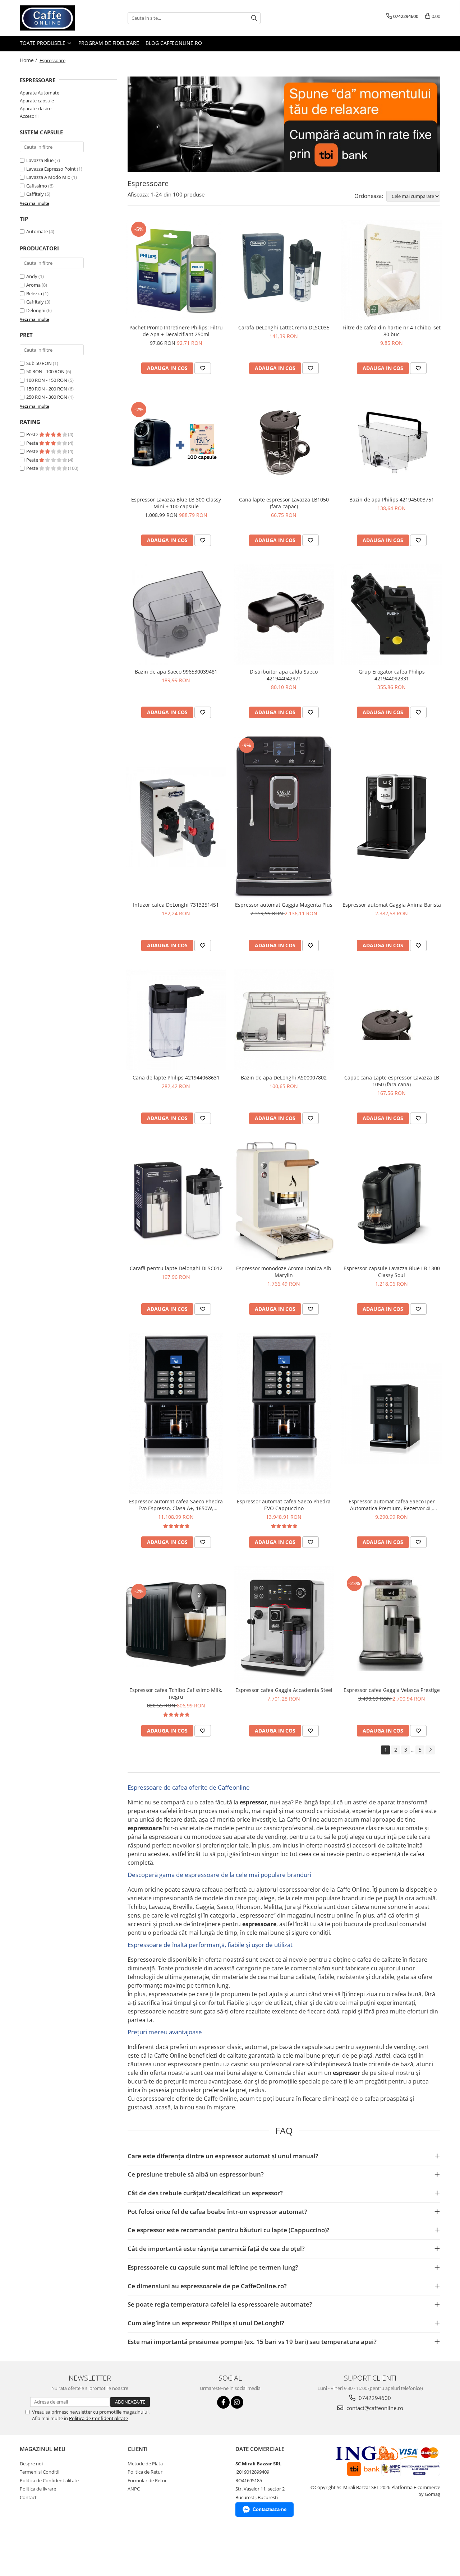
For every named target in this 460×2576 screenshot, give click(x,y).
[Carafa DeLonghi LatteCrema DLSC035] (284, 270)
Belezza (34, 293)
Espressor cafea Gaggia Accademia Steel (284, 1690)
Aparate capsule (37, 101)
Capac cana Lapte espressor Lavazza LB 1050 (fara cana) (392, 1081)
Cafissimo (37, 186)
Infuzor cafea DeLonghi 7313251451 (176, 905)
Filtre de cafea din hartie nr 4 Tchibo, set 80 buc (392, 331)
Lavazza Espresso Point (51, 169)
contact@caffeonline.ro (374, 2408)
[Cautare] (254, 18)
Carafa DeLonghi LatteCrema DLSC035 (284, 327)
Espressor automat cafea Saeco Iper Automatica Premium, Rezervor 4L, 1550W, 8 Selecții (392, 1505)
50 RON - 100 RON (45, 371)
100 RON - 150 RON (47, 380)
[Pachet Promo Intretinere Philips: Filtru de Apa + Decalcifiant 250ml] (176, 270)
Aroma (33, 285)
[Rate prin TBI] (284, 124)
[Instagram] (237, 2402)
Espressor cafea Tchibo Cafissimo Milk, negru (176, 1693)
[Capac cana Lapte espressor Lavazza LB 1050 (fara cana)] (392, 1020)
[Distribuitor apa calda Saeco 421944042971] (284, 614)
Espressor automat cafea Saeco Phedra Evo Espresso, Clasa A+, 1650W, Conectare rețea (176, 1505)
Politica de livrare (38, 2489)
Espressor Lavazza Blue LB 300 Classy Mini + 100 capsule (176, 503)
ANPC (134, 2489)
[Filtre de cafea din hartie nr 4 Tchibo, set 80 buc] (392, 270)
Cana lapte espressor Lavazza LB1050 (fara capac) (284, 503)
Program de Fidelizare (109, 43)
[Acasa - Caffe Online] (56, 18)
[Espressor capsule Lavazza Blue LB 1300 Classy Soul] (392, 1202)
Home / (29, 60)
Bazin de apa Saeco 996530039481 (176, 672)
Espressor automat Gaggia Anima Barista (392, 905)
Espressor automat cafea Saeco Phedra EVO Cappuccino (284, 1505)
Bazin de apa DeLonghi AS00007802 (284, 1077)
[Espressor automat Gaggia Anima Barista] (392, 817)
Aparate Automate (40, 93)
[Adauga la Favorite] (203, 368)
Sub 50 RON (39, 363)
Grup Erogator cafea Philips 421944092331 (392, 675)
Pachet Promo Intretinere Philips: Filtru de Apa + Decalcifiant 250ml (176, 331)
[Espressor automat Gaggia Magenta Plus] (284, 817)
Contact (28, 2497)
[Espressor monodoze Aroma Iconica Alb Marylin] (284, 1202)
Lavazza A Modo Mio (48, 177)
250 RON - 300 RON (47, 397)
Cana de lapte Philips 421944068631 (176, 1077)
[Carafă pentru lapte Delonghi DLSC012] (176, 1202)
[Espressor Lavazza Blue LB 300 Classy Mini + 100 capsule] (176, 442)
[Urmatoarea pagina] (430, 1750)
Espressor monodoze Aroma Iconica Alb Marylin (284, 1272)
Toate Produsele (43, 43)
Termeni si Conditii (40, 2472)
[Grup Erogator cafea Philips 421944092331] (392, 614)
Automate (37, 231)
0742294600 (374, 2398)
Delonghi (36, 310)
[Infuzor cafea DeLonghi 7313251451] (176, 817)
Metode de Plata (145, 2464)
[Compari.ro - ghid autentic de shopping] (35, 2548)
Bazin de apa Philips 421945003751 (392, 500)
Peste (33, 434)
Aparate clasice (36, 108)
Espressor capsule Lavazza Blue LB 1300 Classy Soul (392, 1272)
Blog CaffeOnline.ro (174, 43)
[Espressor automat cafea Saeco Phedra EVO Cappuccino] (284, 1414)
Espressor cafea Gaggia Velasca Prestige (392, 1690)
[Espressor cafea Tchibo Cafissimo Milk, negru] (176, 1624)
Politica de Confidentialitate (98, 2418)
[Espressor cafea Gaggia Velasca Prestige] (392, 1624)
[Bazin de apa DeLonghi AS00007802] (284, 1020)
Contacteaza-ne (270, 2509)
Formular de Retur (147, 2480)
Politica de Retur (145, 2472)
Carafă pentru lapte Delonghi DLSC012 (176, 1268)
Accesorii (29, 116)
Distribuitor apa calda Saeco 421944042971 (284, 675)
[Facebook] (223, 2402)
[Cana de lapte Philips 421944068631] (176, 1020)
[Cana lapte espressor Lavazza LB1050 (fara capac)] (284, 442)
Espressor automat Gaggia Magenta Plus (284, 905)
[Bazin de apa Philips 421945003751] (392, 442)
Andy (32, 276)
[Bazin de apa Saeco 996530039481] (176, 614)
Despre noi (31, 2464)
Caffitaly (35, 194)
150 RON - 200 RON (47, 389)
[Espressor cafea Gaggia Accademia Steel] (284, 1624)
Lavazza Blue (40, 160)
